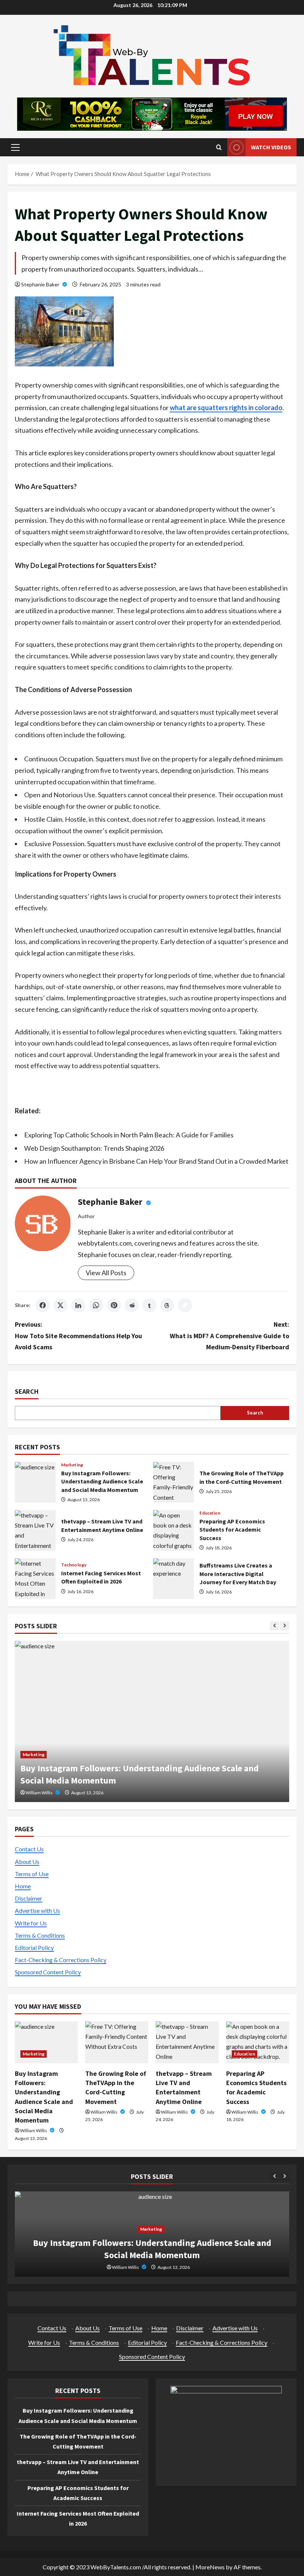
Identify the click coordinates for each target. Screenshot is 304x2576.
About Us (27, 1862)
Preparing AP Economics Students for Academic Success (174, 1530)
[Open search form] (219, 147)
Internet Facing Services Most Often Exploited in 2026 (35, 1579)
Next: (229, 1336)
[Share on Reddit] (132, 1305)
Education (210, 1513)
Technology (74, 1565)
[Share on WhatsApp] (96, 1305)
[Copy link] (185, 1305)
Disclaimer (29, 1898)
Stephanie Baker (41, 284)
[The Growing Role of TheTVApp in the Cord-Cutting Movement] (117, 2042)
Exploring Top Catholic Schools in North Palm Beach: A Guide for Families (129, 1135)
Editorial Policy (34, 1947)
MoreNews (210, 2567)
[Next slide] (285, 1626)
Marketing (72, 1465)
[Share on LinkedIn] (78, 1305)
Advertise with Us (37, 1910)
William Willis (114, 1793)
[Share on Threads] (167, 1305)
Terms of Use (32, 1874)
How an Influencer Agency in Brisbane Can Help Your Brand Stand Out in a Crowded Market (156, 1161)
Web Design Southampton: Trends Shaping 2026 (94, 1148)
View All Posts (106, 1273)
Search (27, 1391)
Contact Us (29, 1849)
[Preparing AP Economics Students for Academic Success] (258, 2042)
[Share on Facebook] (43, 1305)
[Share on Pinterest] (114, 1305)
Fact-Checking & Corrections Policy (61, 1960)
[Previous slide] (275, 1626)
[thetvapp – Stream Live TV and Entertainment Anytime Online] (187, 2042)
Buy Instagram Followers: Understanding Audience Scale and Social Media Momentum (35, 1482)
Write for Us (31, 1923)
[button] (15, 147)
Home (23, 1886)
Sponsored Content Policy (48, 1972)
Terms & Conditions (40, 1935)
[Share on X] (60, 1305)
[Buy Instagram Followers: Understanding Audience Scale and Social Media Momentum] (46, 2042)
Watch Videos (271, 147)
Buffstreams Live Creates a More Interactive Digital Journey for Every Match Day (174, 1579)
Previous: (78, 1336)
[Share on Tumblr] (149, 1305)
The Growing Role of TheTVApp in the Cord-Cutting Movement (174, 1482)
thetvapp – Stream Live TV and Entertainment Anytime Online (35, 1530)
